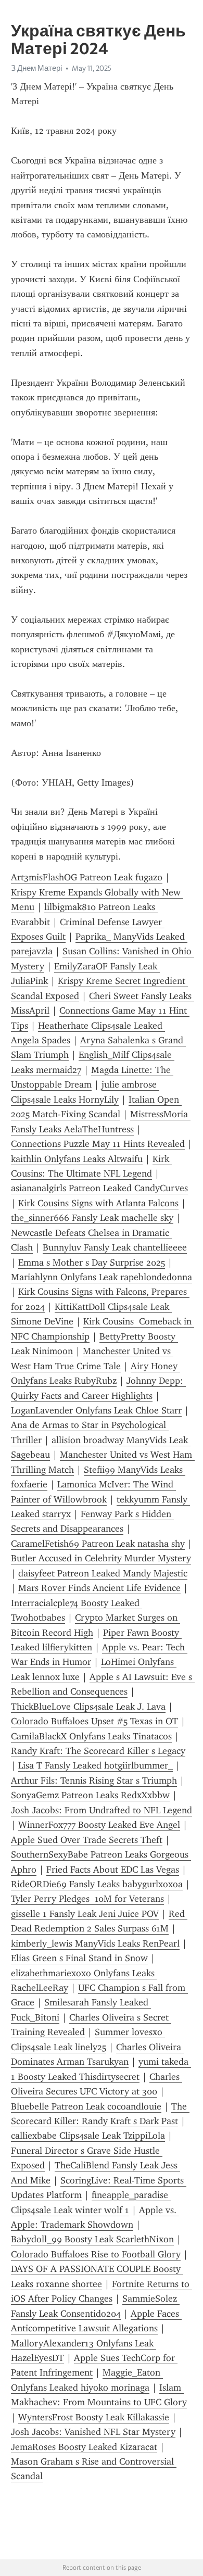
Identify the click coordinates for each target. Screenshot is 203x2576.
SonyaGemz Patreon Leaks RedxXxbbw (90, 1795)
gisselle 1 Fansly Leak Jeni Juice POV (85, 1914)
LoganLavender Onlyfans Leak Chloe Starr (96, 1410)
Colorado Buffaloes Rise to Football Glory (96, 2254)
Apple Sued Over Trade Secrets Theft (87, 1840)
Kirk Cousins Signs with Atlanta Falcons (98, 1203)
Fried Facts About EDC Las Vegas (113, 1870)
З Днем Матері (36, 68)
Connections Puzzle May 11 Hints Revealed (98, 1144)
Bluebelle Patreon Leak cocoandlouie (86, 2106)
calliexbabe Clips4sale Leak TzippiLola (88, 2136)
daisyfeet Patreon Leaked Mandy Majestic (103, 1573)
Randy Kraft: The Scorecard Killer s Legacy (98, 1751)
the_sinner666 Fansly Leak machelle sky (92, 1218)
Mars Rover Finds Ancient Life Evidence (99, 1588)
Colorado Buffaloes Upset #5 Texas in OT (94, 1721)
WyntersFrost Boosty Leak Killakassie (94, 2417)
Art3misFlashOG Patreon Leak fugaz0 (87, 877)
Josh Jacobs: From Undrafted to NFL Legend (102, 1810)
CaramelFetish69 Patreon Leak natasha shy (98, 1544)
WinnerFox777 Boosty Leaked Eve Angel (99, 1825)
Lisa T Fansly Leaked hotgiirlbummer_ (96, 1765)
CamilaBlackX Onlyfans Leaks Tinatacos (91, 1736)
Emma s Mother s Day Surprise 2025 (92, 1262)
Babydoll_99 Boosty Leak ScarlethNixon (92, 2239)
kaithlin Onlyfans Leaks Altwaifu (77, 1159)
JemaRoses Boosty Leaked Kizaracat (84, 2447)
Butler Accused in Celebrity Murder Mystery (101, 1558)
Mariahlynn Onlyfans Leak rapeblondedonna (102, 1277)
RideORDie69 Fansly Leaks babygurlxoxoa (97, 1884)
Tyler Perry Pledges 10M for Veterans (87, 1899)
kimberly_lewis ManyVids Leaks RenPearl (95, 1943)
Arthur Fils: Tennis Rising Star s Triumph (94, 1781)
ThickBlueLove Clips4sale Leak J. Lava (88, 1707)
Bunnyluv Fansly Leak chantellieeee (115, 1247)
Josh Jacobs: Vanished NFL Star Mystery (93, 2432)
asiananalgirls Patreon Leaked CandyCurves (99, 1188)
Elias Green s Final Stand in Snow (79, 1958)
